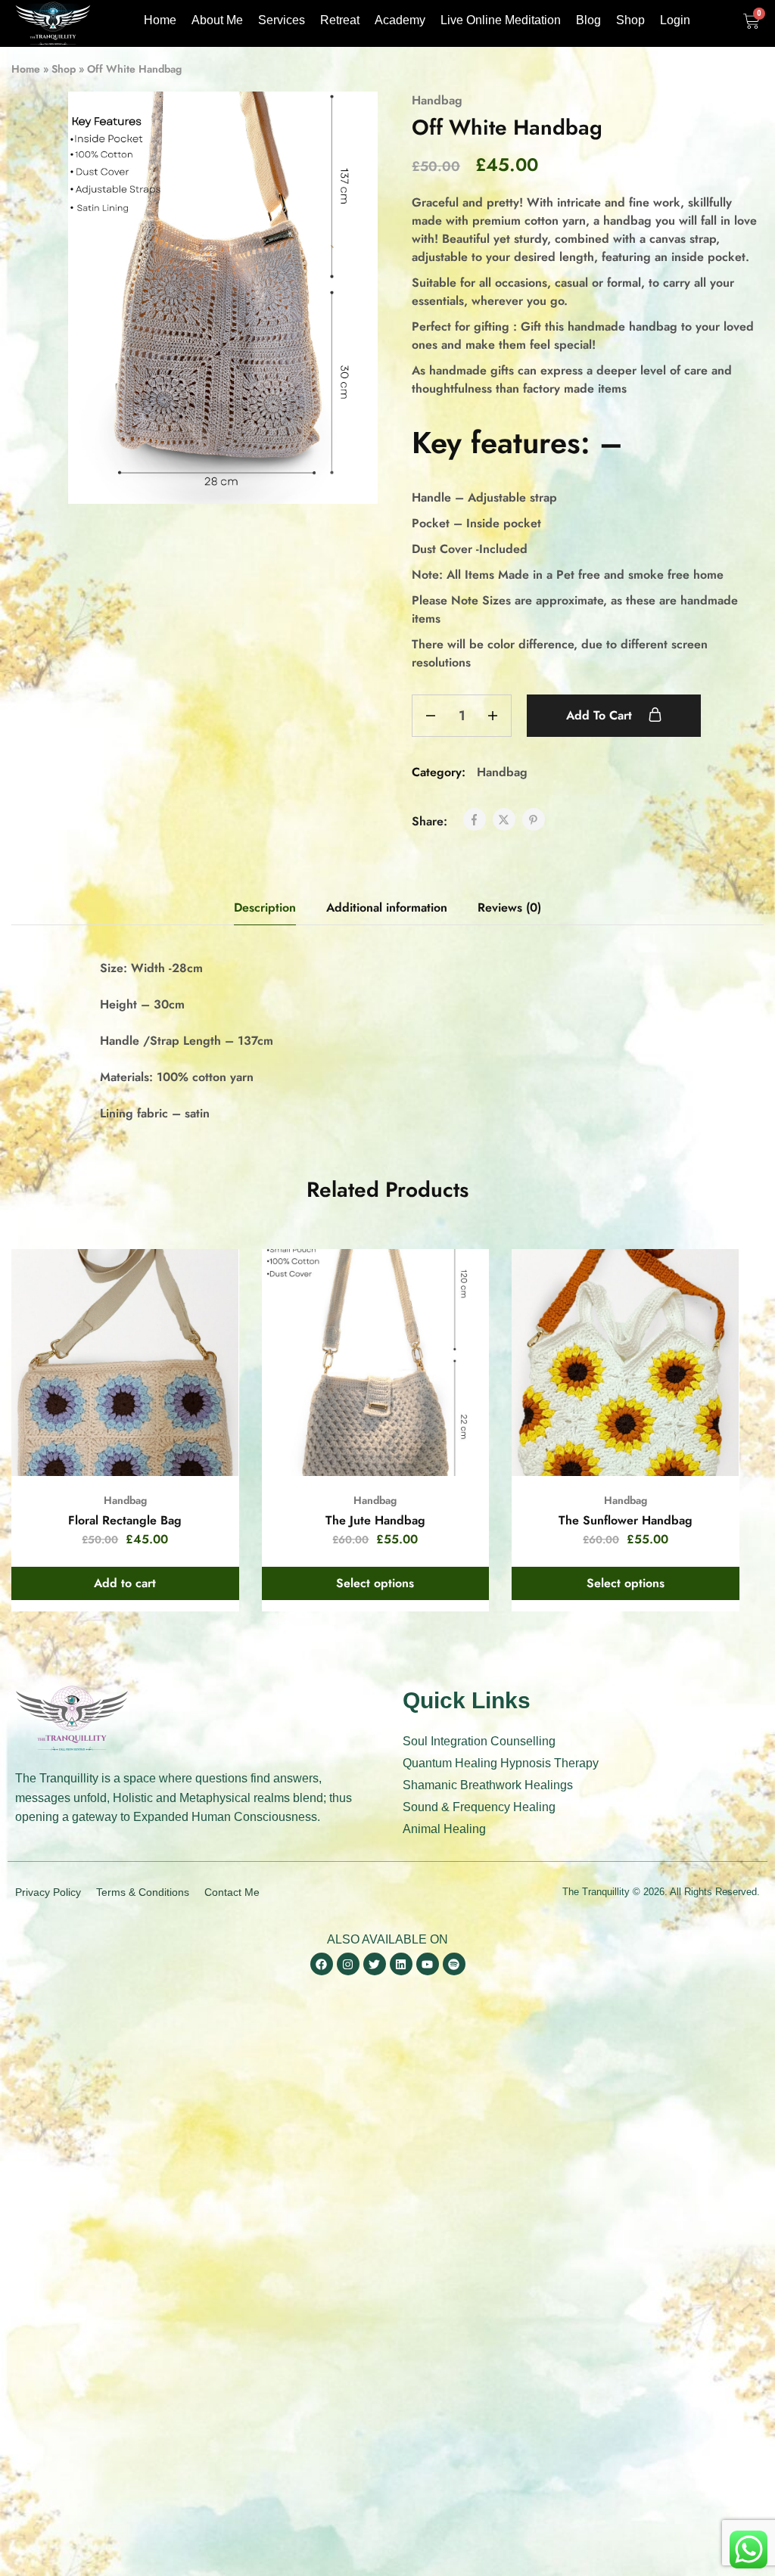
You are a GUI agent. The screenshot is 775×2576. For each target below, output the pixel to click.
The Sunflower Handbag (626, 1520)
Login (675, 20)
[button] (125, 1583)
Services (282, 20)
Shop (630, 20)
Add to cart (601, 715)
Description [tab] (265, 907)
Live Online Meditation (501, 20)
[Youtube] (428, 1964)
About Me (217, 20)
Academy (400, 20)
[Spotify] (454, 1964)
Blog (588, 20)
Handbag (437, 100)
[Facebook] (322, 1964)
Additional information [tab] (387, 907)
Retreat (340, 20)
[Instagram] (348, 1964)
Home (160, 20)
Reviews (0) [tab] (509, 907)
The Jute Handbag (375, 1520)
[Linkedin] (401, 1964)
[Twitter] (375, 1964)
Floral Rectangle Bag (125, 1520)
